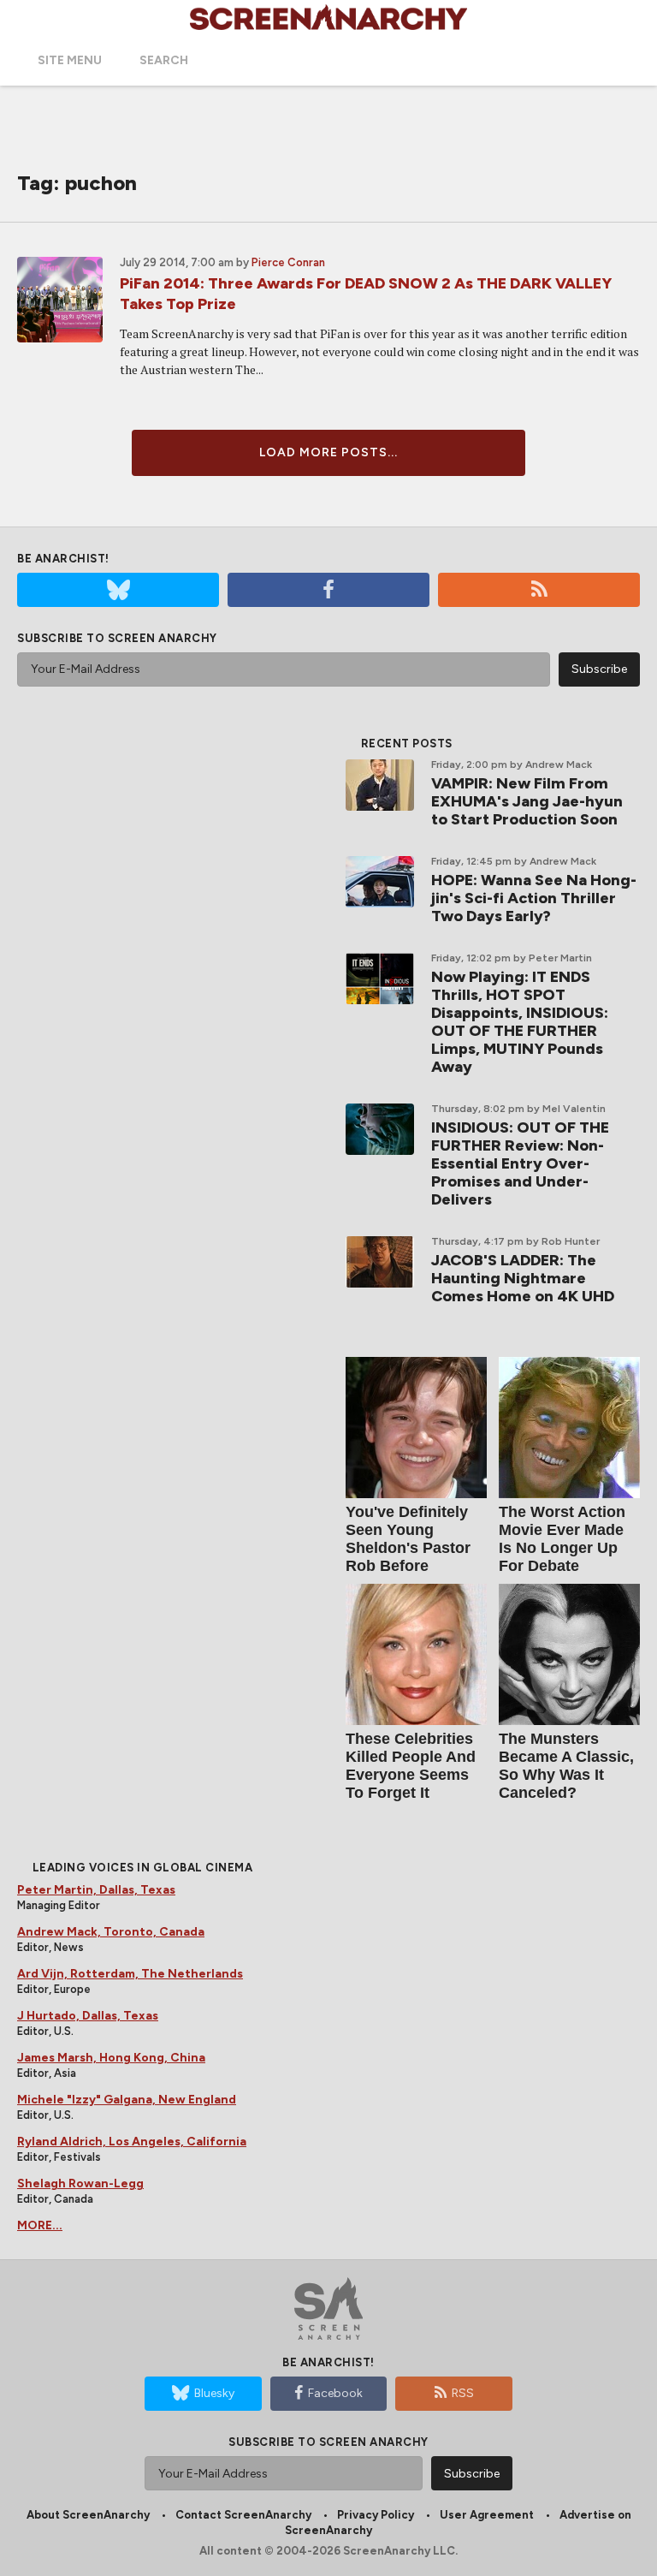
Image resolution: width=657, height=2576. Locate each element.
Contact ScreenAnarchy (243, 2515)
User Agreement (487, 2515)
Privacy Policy (376, 2515)
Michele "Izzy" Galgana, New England (127, 2100)
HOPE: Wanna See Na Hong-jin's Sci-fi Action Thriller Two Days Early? (534, 898)
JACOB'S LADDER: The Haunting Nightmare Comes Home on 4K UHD (523, 1278)
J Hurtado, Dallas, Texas (88, 2016)
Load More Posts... (328, 452)
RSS (463, 2393)
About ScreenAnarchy (88, 2515)
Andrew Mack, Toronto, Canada (111, 1932)
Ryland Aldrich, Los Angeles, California (132, 2142)
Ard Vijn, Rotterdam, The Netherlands (130, 1974)
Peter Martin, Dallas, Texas (96, 1890)
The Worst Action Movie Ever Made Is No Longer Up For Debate (562, 1539)
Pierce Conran (288, 262)
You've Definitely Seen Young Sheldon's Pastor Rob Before (408, 1539)
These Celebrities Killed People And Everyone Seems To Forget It (411, 1766)
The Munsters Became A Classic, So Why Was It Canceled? (566, 1766)
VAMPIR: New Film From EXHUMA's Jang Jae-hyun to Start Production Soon (527, 801)
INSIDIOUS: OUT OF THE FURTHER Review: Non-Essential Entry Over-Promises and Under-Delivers (520, 1163)
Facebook (335, 2393)
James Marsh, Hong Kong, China (111, 2058)
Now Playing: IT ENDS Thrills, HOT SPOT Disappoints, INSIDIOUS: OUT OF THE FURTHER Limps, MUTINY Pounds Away (520, 1022)
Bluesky (214, 2393)
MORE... (40, 2225)
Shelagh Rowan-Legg (80, 2183)
